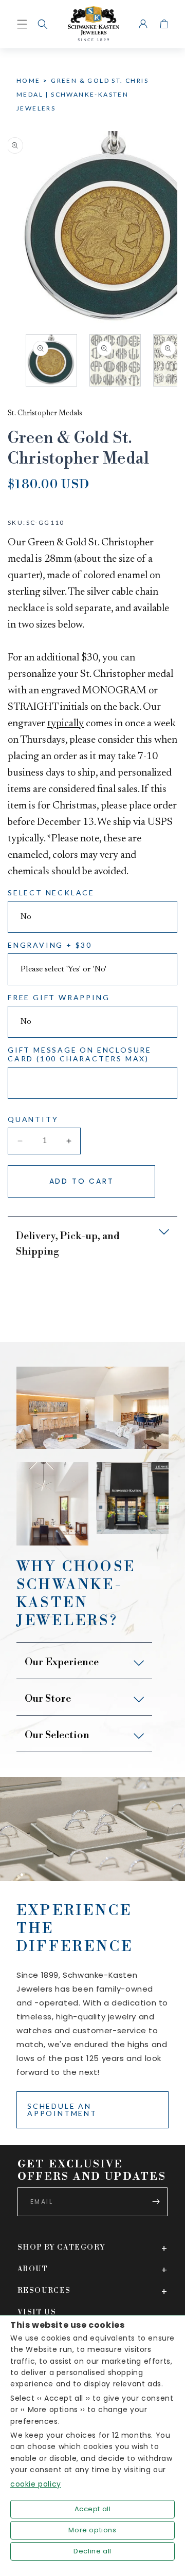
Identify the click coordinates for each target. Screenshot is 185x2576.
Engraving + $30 (50, 945)
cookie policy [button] (36, 2484)
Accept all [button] (93, 2509)
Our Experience (62, 1662)
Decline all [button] (92, 2551)
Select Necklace (51, 893)
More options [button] (92, 2530)
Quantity (33, 1119)
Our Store (48, 1699)
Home (29, 80)
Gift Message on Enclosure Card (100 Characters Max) (80, 1054)
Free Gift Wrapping (59, 997)
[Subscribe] (156, 2202)
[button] (43, 24)
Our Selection (57, 1735)
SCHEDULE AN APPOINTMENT (62, 2110)
